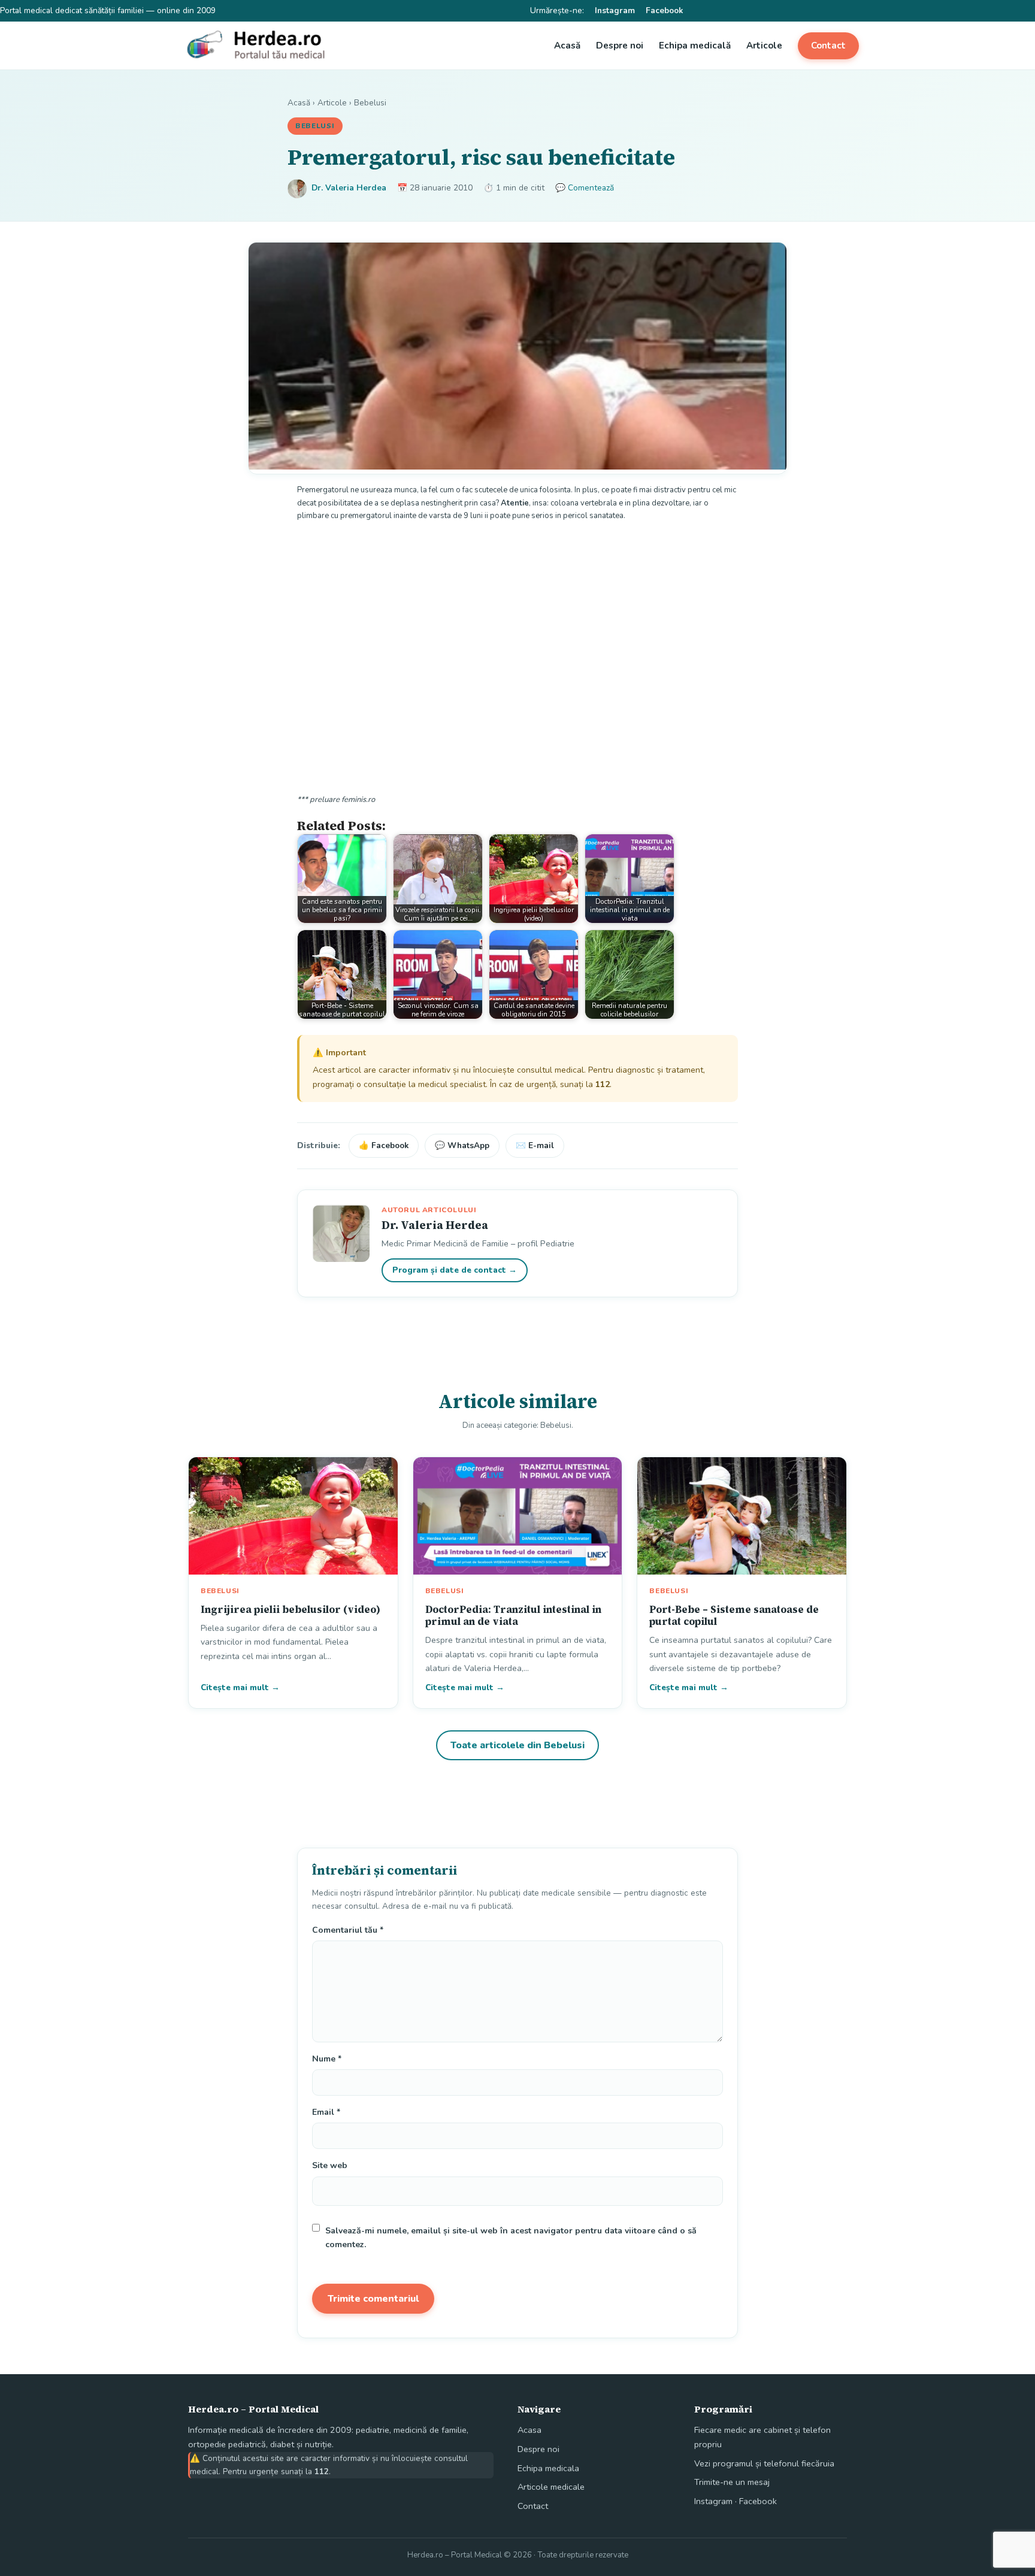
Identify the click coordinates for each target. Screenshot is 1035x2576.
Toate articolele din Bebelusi (517, 1745)
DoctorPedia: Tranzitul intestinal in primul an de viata (513, 1615)
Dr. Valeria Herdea (349, 188)
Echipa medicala (548, 2468)
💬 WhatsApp (462, 1145)
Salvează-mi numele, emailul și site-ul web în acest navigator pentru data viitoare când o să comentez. (511, 2238)
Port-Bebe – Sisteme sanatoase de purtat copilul (734, 1615)
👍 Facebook (384, 1145)
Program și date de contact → (455, 1270)
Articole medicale (551, 2487)
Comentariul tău (348, 1930)
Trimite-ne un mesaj (732, 2482)
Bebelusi (370, 103)
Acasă (567, 46)
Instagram (615, 10)
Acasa (529, 2430)
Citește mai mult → (240, 1687)
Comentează (591, 188)
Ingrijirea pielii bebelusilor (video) (290, 1609)
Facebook (664, 10)
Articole (764, 46)
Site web (330, 2165)
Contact (828, 46)
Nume (327, 2059)
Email (326, 2112)
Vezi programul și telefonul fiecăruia (764, 2463)
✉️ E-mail (535, 1145)
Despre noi (620, 46)
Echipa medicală (695, 46)
